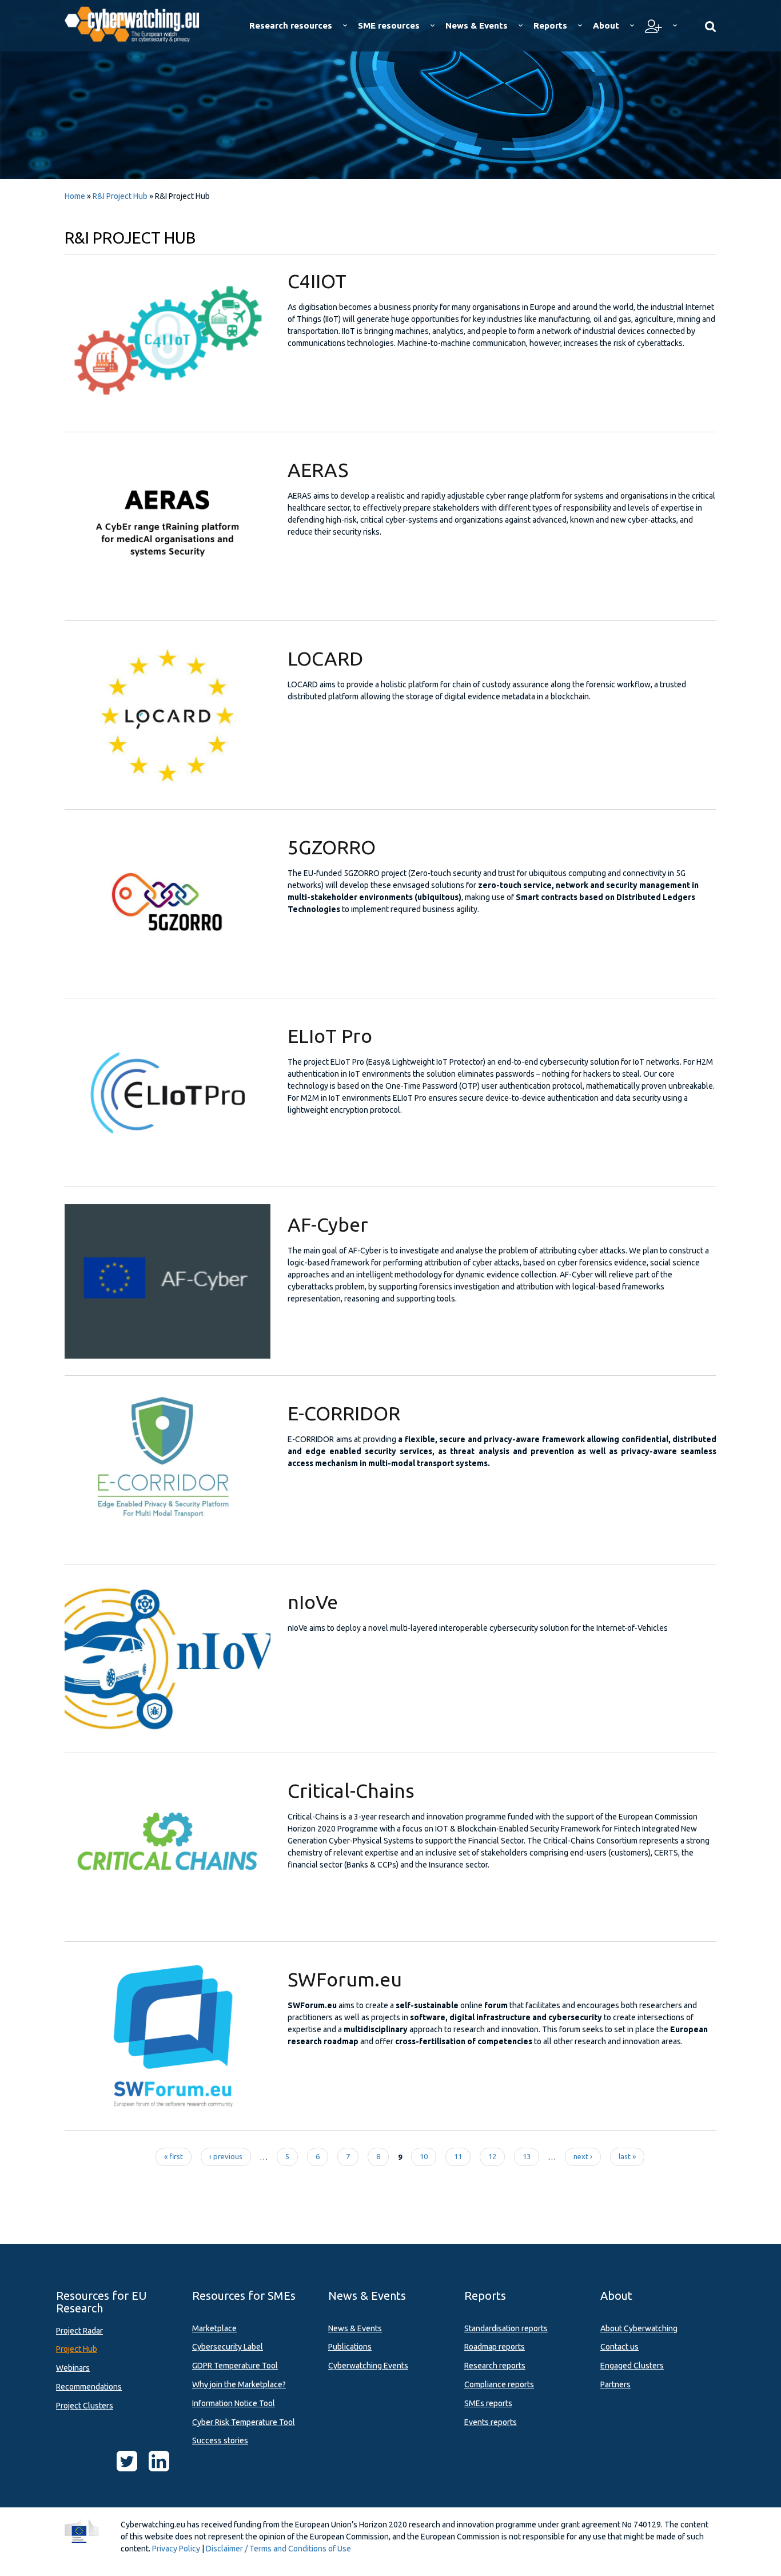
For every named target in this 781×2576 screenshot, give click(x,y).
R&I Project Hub (120, 196)
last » (627, 2156)
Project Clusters (85, 2406)
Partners (615, 2384)
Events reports (491, 2422)
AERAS (318, 469)
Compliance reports (499, 2384)
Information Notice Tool (234, 2403)
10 (424, 2156)
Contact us (619, 2347)
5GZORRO (332, 847)
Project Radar (79, 2331)
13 (527, 2156)
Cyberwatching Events (368, 2366)
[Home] (140, 23)
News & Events (355, 2328)
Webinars (73, 2368)
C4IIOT (317, 281)
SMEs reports (488, 2403)
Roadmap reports (495, 2347)
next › (583, 2156)
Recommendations (89, 2387)
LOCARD (325, 658)
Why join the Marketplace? (239, 2384)
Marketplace (214, 2328)
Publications (350, 2347)
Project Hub (77, 2349)
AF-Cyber (328, 1224)
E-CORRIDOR (344, 1413)
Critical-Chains (351, 1790)
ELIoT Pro (330, 1036)
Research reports (495, 2366)
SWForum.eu (345, 1979)
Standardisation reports (506, 2328)
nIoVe (313, 1602)
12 (492, 2156)
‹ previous (226, 2156)
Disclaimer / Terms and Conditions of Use (278, 2549)
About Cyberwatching (639, 2328)
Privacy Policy (176, 2549)
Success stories (220, 2440)
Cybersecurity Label (228, 2347)
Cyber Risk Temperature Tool (244, 2422)
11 (458, 2156)
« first (174, 2156)
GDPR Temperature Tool (235, 2366)
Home (75, 196)
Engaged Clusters (632, 2366)
